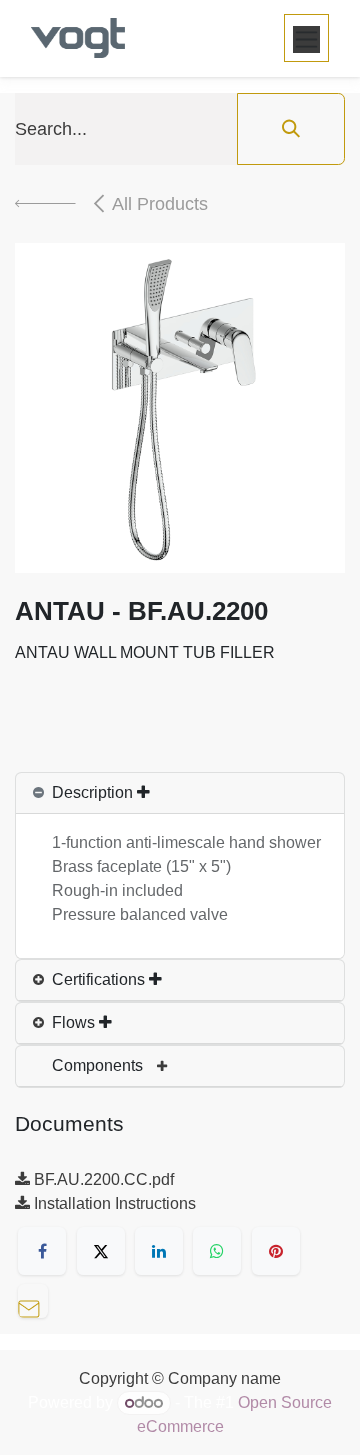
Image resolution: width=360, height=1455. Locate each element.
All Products (160, 204)
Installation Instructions (113, 1203)
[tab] (180, 793)
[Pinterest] (276, 1251)
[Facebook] (42, 1251)
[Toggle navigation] (306, 38)
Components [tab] (99, 1065)
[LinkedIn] (159, 1251)
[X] (101, 1251)
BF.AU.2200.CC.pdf (102, 1179)
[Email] (38, 1298)
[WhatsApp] (217, 1251)
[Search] (291, 129)
